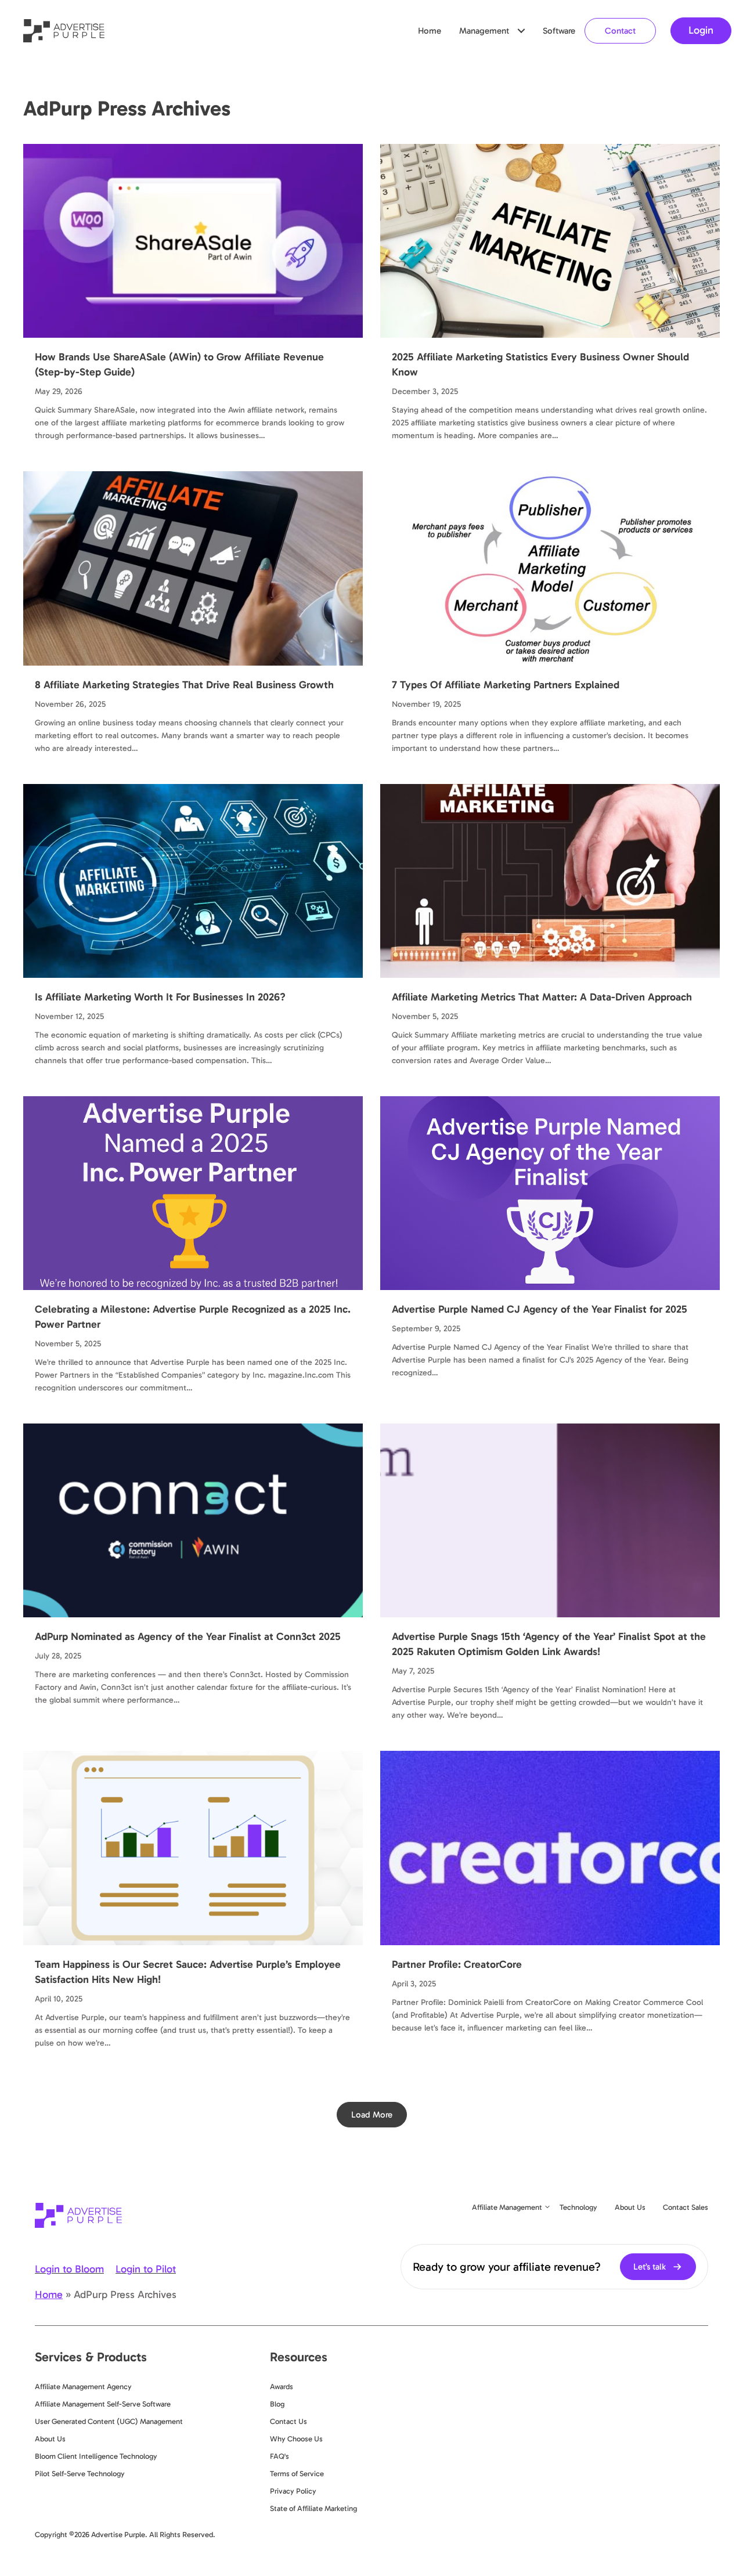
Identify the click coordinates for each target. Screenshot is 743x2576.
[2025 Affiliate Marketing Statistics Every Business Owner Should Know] (550, 240)
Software (559, 31)
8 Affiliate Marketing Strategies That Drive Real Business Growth (184, 685)
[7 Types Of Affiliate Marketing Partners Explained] (550, 568)
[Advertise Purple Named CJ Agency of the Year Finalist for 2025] (550, 1192)
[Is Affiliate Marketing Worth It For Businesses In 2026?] (193, 880)
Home (430, 31)
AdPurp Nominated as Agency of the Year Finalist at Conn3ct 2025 (188, 1636)
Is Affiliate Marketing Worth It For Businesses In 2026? (160, 997)
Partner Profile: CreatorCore (457, 1964)
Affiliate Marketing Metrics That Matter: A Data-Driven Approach (542, 997)
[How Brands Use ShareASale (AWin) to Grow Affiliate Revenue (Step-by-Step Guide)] (193, 240)
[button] (521, 31)
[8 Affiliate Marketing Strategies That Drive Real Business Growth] (193, 568)
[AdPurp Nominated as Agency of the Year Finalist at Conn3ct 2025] (193, 1520)
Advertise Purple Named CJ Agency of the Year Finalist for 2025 (540, 1309)
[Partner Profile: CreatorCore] (550, 1847)
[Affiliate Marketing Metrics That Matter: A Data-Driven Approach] (550, 880)
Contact (620, 31)
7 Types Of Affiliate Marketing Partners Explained (506, 685)
